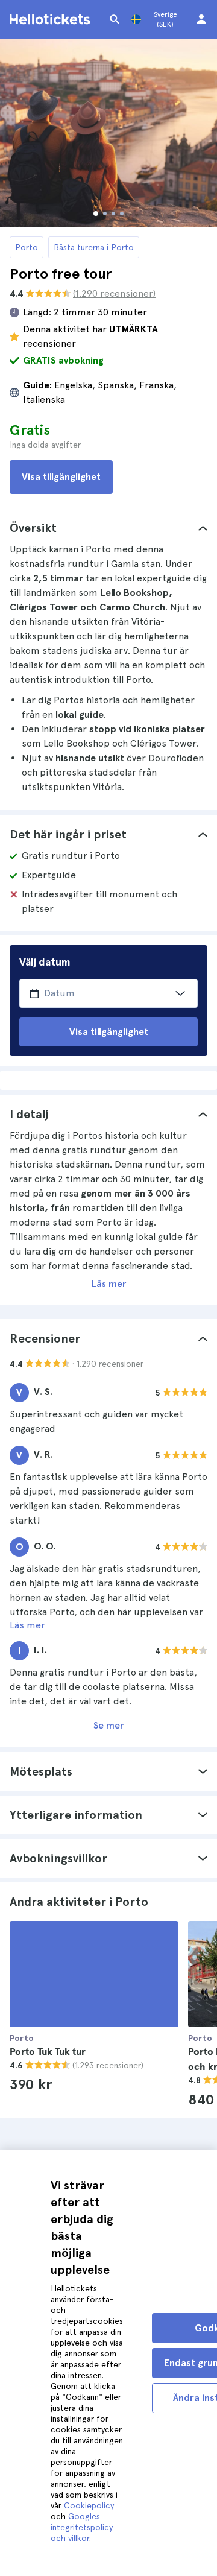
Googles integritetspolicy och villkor (82, 2527)
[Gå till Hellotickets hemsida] (52, 19)
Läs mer (109, 1284)
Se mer (108, 1725)
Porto (27, 247)
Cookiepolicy (89, 2505)
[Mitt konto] (201, 19)
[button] (108, 528)
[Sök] (115, 19)
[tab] (108, 528)
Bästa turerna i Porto (94, 247)
